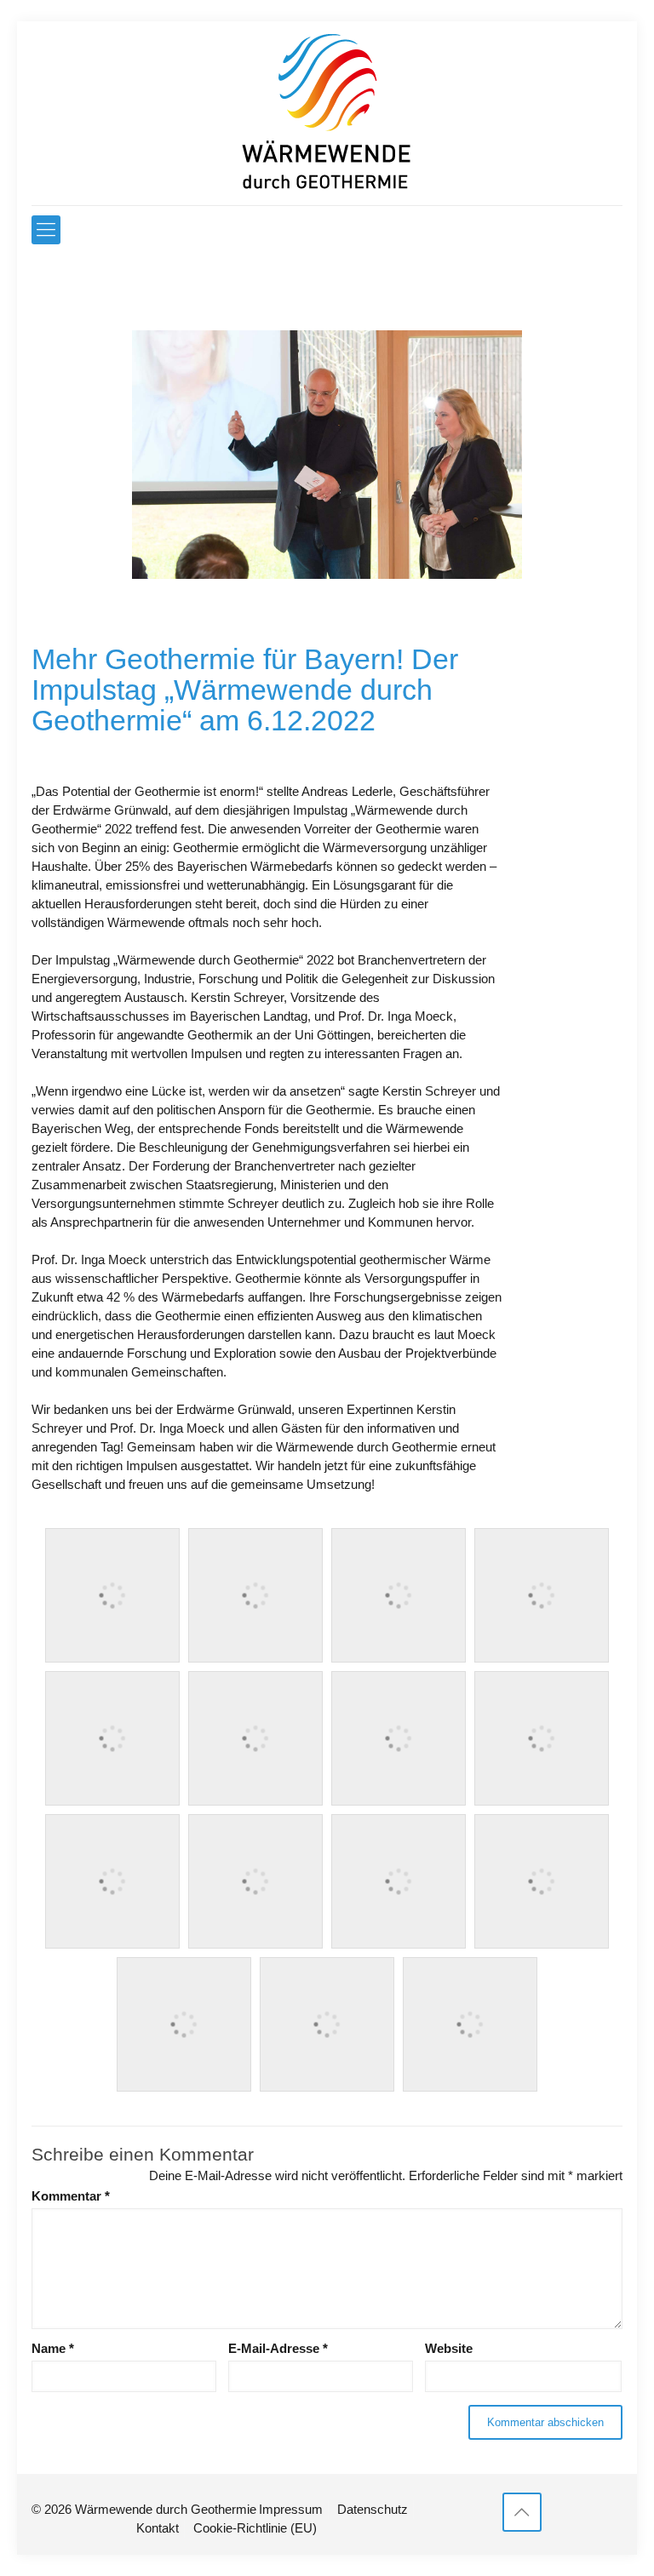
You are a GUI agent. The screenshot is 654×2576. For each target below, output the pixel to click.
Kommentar (71, 2196)
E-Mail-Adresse (278, 2348)
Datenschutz (373, 2509)
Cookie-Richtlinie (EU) (255, 2528)
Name (53, 2348)
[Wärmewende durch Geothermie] (327, 113)
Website (449, 2348)
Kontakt (158, 2528)
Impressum (291, 2509)
